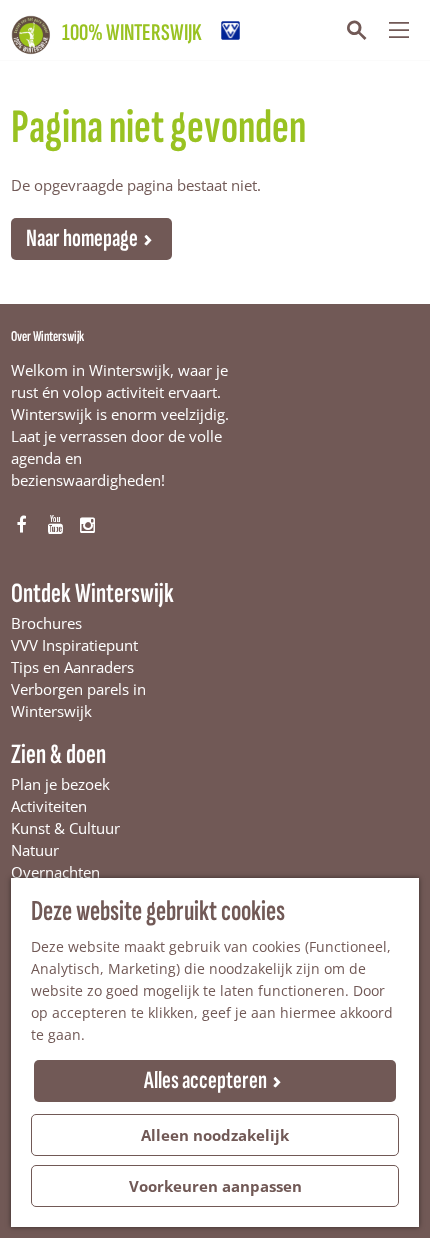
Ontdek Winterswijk (92, 593)
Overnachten (55, 872)
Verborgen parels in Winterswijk (78, 700)
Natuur (35, 850)
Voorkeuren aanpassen (215, 1186)
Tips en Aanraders (72, 667)
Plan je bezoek (60, 784)
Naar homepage (82, 238)
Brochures (46, 623)
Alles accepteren (205, 1080)
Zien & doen (58, 754)
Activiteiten (49, 806)
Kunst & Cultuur (65, 828)
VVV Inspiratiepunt (74, 645)
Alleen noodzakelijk (215, 1135)
